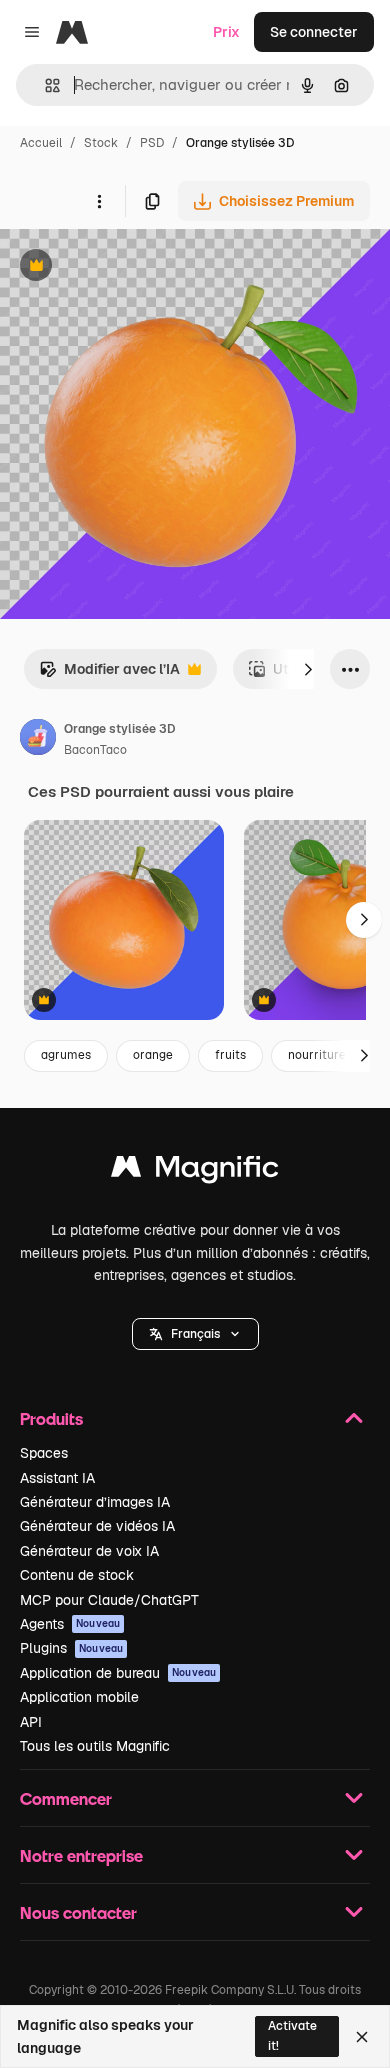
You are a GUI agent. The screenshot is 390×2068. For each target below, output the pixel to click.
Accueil (41, 143)
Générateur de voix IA (89, 1551)
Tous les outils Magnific (95, 1746)
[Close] (362, 2037)
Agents (70, 1624)
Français (195, 1334)
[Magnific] (195, 1171)
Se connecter (314, 32)
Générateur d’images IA (95, 1502)
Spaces (44, 1453)
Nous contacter (78, 1912)
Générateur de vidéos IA (97, 1526)
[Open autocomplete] (44, 85)
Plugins (71, 1648)
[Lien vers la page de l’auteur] (38, 740)
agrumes (66, 1055)
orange (153, 1055)
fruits (230, 1055)
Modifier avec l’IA (109, 674)
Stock (101, 143)
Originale (132, 267)
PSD (152, 143)
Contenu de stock (77, 1575)
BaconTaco (95, 750)
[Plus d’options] (99, 201)
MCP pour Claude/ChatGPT (109, 1600)
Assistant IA (57, 1478)
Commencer (66, 1798)
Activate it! (292, 2035)
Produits (51, 1418)
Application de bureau (118, 1673)
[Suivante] (308, 669)
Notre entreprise (81, 1855)
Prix (226, 32)
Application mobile (79, 1697)
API (31, 1722)
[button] (195, 1334)
